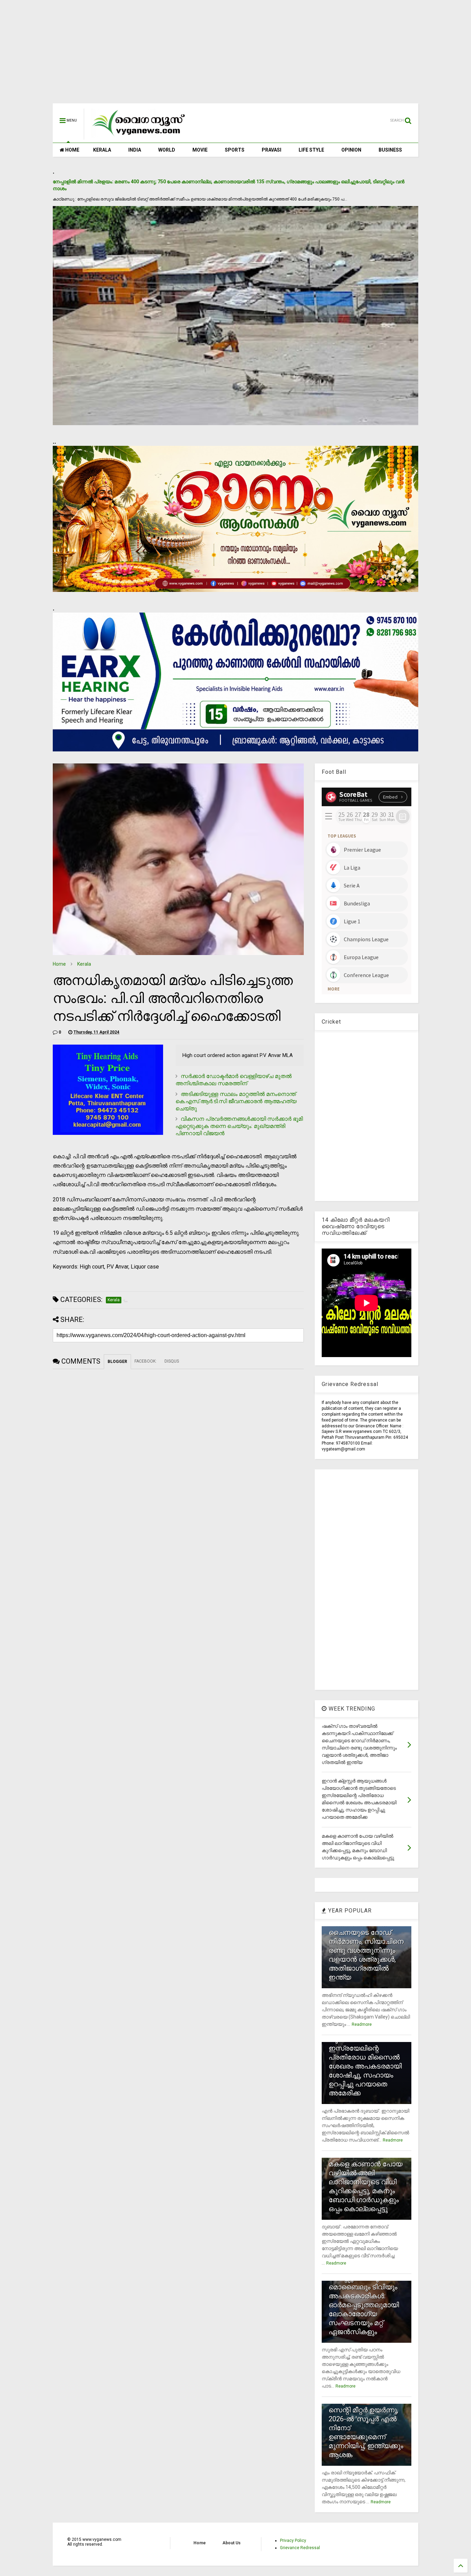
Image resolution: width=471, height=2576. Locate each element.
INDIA (135, 150)
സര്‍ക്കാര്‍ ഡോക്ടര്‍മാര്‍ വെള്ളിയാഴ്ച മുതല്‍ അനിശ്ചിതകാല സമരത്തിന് (234, 1080)
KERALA (102, 150)
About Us (232, 2543)
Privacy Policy (293, 2541)
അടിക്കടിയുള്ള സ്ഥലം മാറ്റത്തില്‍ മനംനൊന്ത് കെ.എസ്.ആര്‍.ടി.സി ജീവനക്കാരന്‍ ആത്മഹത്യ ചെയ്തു (236, 1101)
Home (59, 964)
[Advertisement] (235, 55)
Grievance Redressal (300, 2548)
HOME (72, 150)
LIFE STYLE (311, 150)
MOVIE (200, 150)
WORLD (167, 150)
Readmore (362, 2024)
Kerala (84, 964)
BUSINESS (390, 150)
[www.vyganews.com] (139, 136)
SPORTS (235, 150)
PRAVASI (272, 150)
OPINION (351, 150)
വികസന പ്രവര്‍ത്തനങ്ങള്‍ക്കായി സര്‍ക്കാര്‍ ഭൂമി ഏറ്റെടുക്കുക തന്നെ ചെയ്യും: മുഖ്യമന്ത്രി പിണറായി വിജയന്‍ (239, 1126)
